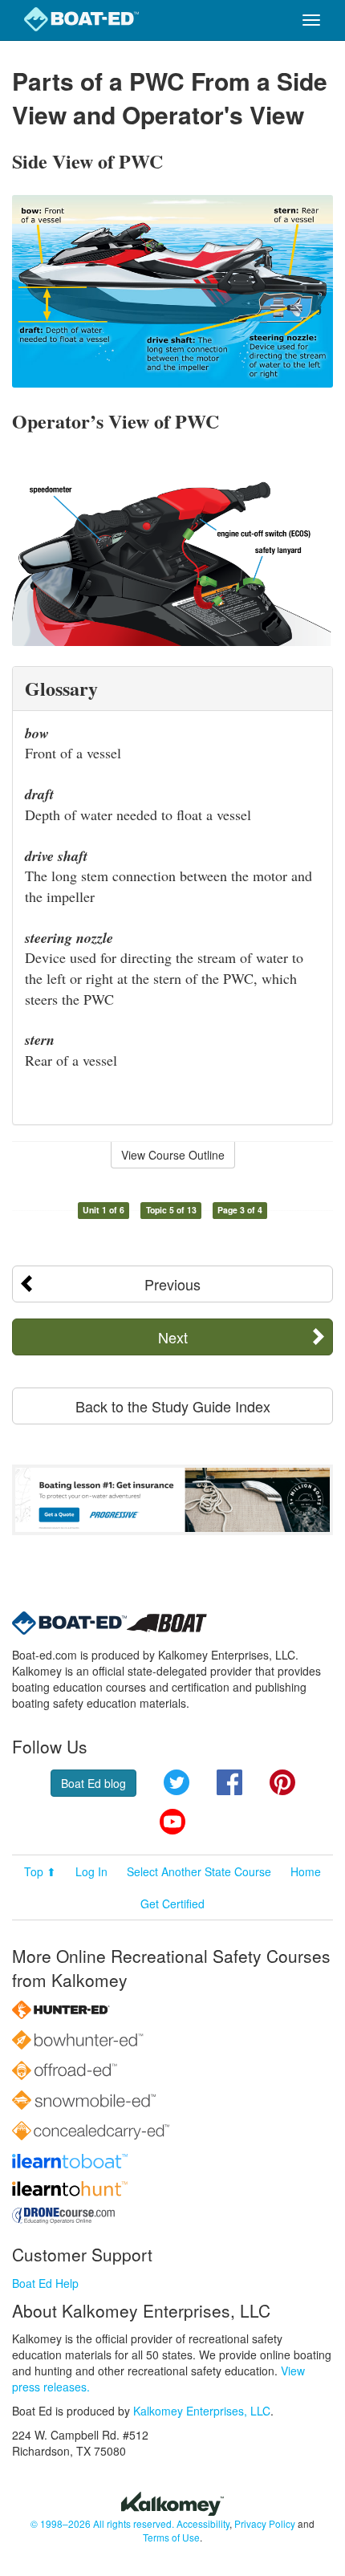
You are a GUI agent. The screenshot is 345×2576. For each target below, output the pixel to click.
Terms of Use (171, 2537)
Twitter (177, 1782)
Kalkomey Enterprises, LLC (202, 2411)
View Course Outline (173, 1155)
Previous (172, 1284)
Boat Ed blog (93, 1783)
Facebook (229, 1782)
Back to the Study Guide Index (173, 1406)
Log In (91, 1871)
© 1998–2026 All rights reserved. (102, 2523)
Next (173, 1337)
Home (306, 1871)
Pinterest (282, 1782)
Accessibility (203, 2523)
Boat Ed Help (45, 2283)
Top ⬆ (40, 1871)
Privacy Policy (265, 2523)
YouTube (172, 1822)
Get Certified (172, 1904)
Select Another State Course (199, 1871)
